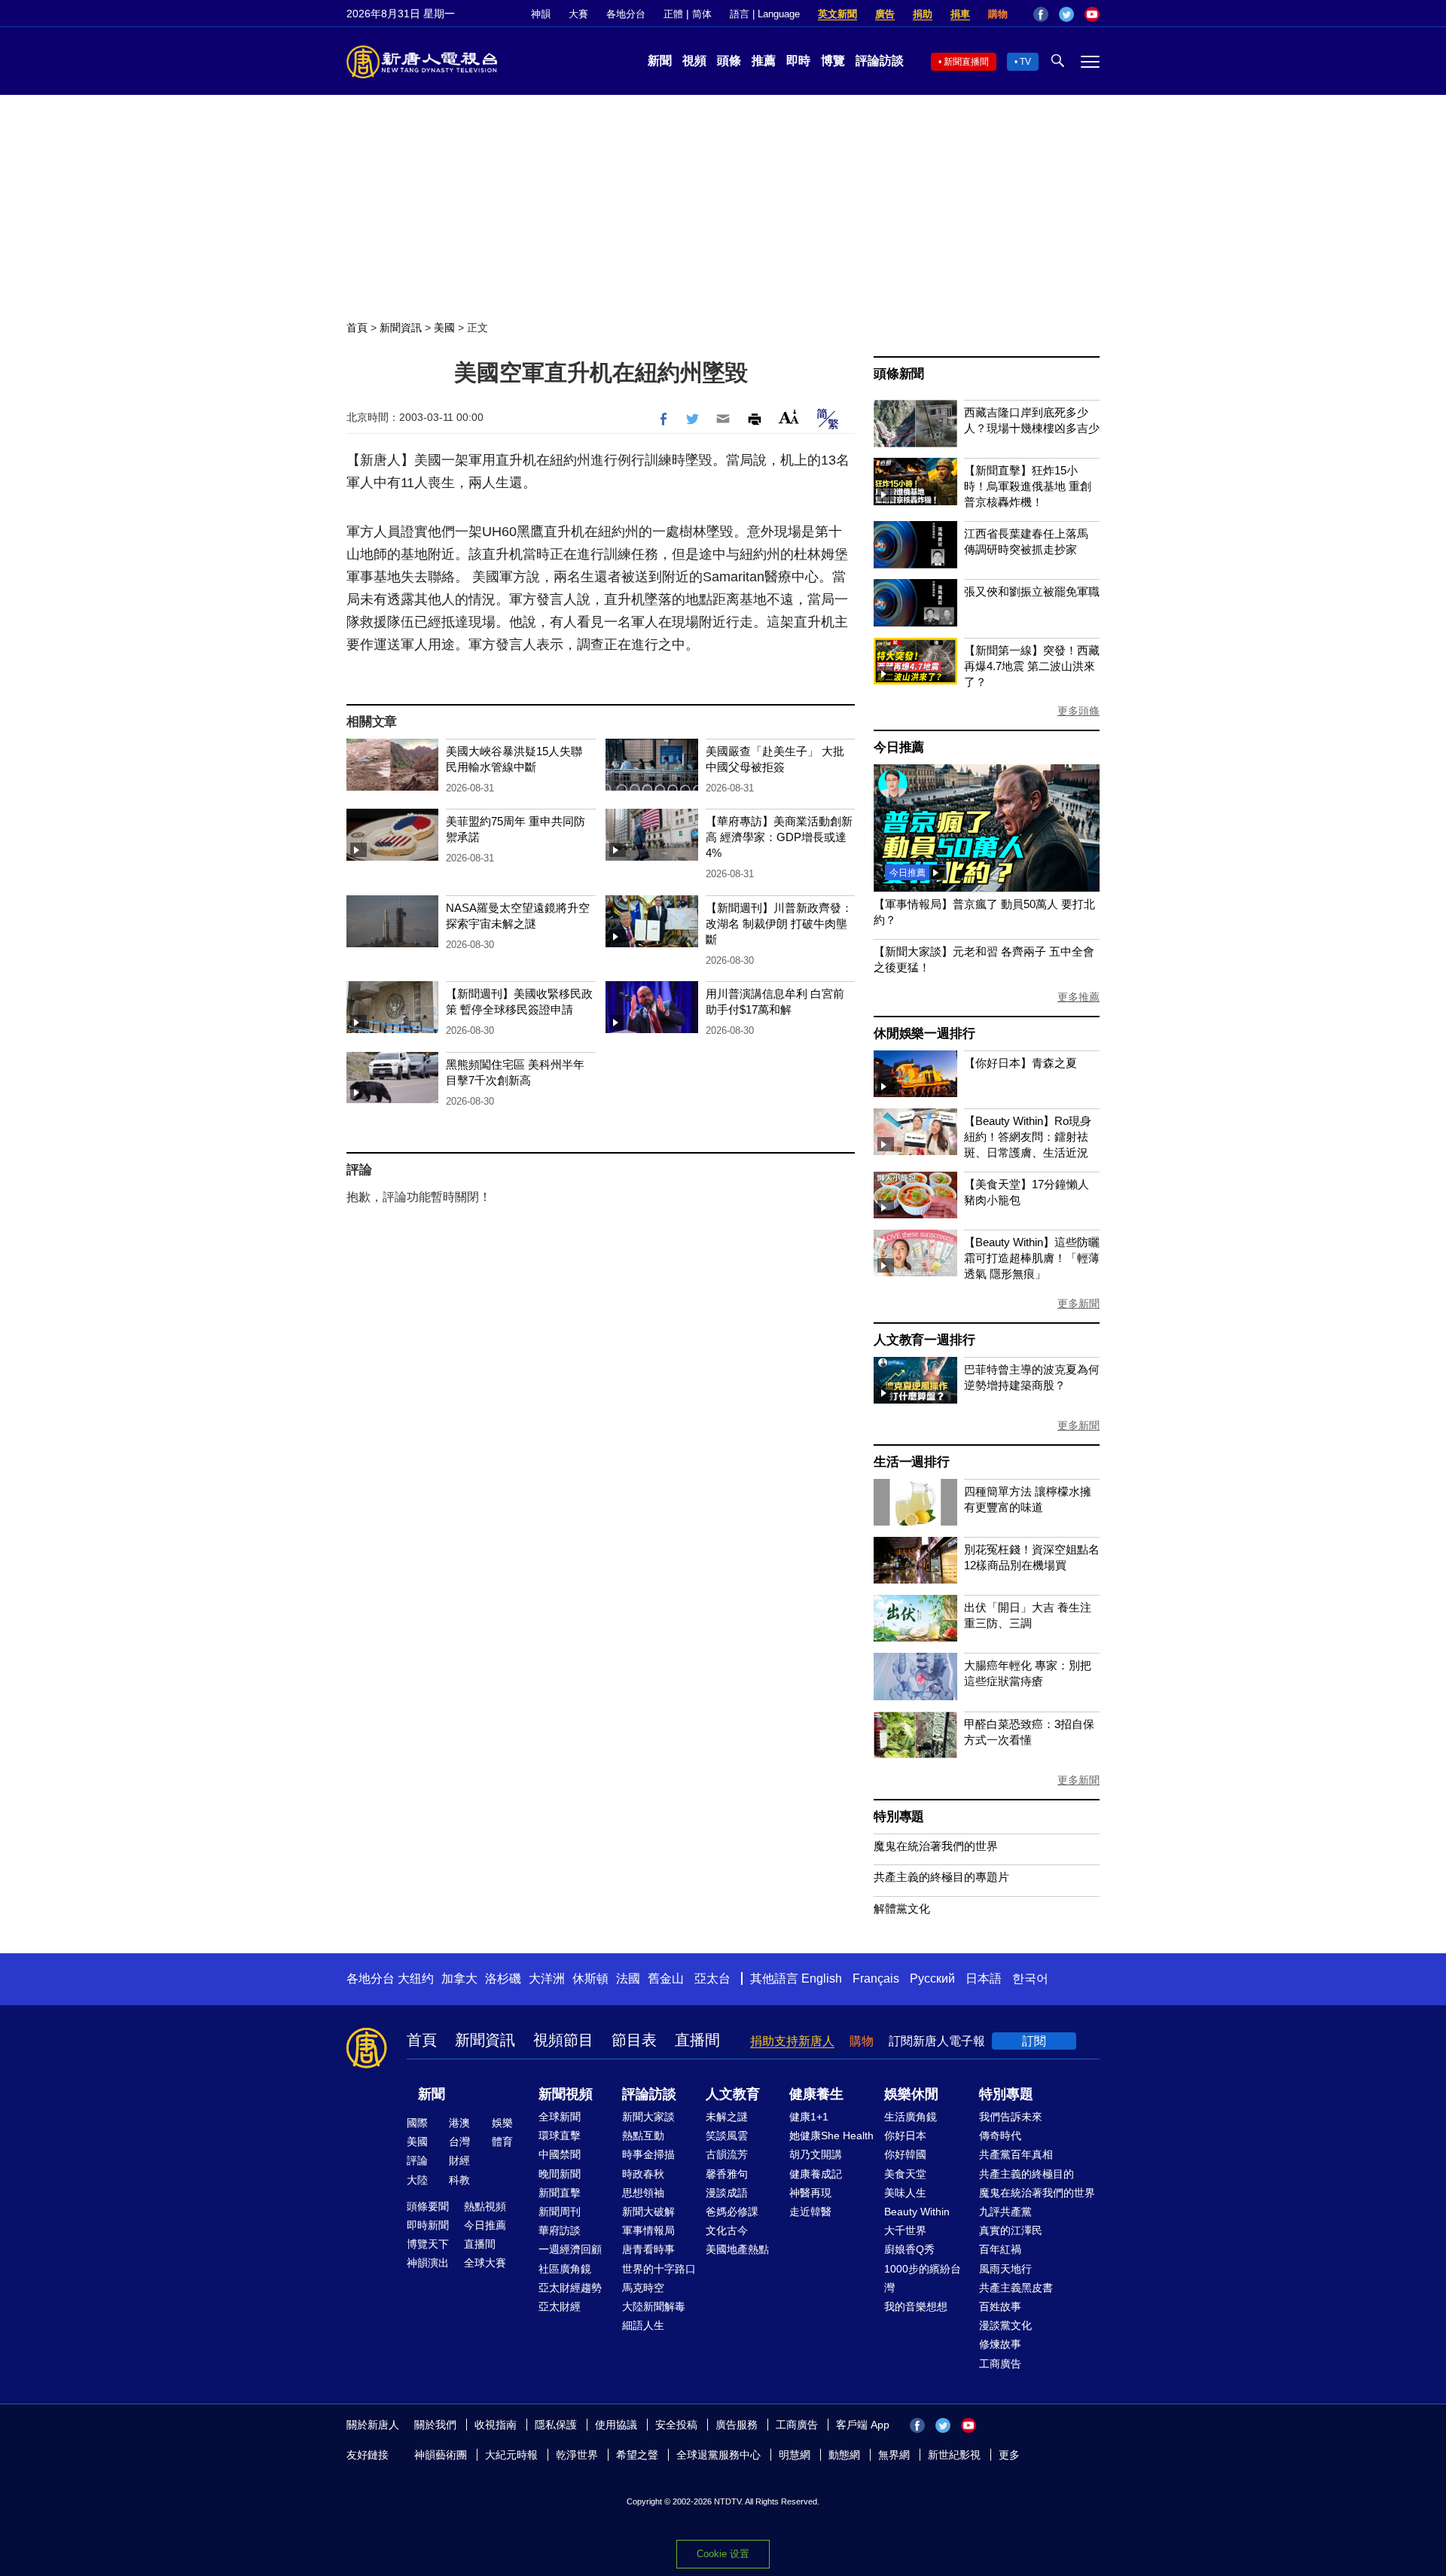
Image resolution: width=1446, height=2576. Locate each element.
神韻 (541, 14)
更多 (1009, 2455)
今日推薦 (899, 747)
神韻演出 (428, 2263)
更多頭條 (1078, 711)
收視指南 (496, 2425)
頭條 (729, 61)
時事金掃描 (648, 2154)
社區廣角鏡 (565, 2269)
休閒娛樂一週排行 (924, 1033)
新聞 (660, 61)
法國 (628, 1978)
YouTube (1092, 14)
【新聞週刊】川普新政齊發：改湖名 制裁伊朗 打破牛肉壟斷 (779, 924)
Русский (932, 1978)
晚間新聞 (560, 2174)
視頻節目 (563, 2040)
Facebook (1041, 14)
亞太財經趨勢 (570, 2288)
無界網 (894, 2455)
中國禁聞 (560, 2154)
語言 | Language (765, 14)
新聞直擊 (560, 2193)
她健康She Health (831, 2135)
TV (1025, 62)
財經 (459, 2160)
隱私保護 (556, 2425)
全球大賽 (485, 2263)
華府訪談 (560, 2230)
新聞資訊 (401, 328)
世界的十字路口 (659, 2269)
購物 (998, 14)
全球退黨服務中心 (718, 2455)
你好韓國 (905, 2154)
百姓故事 (1000, 2306)
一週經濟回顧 (570, 2249)
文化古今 (727, 2230)
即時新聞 (428, 2225)
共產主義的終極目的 (1027, 2174)
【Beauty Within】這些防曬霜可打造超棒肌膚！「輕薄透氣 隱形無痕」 (1032, 1258)
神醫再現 (810, 2193)
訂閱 (1034, 2041)
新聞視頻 (566, 2094)
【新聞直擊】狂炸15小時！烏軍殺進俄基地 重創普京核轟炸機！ (1028, 486)
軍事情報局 (648, 2230)
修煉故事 (1000, 2344)
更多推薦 (1078, 997)
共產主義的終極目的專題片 (941, 1877)
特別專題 (899, 1817)
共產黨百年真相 (1016, 2154)
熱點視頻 (485, 2206)
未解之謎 (727, 2117)
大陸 (417, 2180)
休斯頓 (590, 1978)
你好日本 (905, 2135)
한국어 (1030, 1978)
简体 (702, 14)
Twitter (1066, 14)
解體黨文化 (902, 1908)
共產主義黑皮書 (1016, 2288)
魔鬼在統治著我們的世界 (936, 1846)
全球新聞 (560, 2117)
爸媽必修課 (732, 2212)
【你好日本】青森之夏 (1020, 1063)
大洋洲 (547, 1978)
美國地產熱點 (737, 2249)
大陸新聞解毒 (654, 2306)
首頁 (357, 328)
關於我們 (435, 2425)
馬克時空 (643, 2288)
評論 (417, 2160)
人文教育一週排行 (924, 1340)
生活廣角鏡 (911, 2117)
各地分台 (626, 14)
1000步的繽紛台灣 (923, 2278)
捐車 (960, 14)
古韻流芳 (727, 2154)
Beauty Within (917, 2212)
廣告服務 (737, 2425)
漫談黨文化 (1005, 2325)
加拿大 (459, 1978)
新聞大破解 (648, 2212)
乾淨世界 (577, 2455)
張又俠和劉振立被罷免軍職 (1032, 591)
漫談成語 (727, 2193)
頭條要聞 (428, 2206)
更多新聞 (1078, 1303)
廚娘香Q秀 (909, 2249)
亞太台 (712, 1978)
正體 (673, 14)
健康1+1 (809, 2117)
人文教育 (733, 2094)
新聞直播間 (966, 62)
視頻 (694, 61)
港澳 (459, 2123)
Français (876, 1978)
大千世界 (905, 2230)
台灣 (459, 2142)
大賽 (578, 14)
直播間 (697, 2040)
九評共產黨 (1005, 2212)
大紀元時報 (511, 2455)
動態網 (844, 2455)
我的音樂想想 (916, 2306)
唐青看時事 (648, 2249)
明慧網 (795, 2455)
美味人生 (905, 2193)
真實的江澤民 (1011, 2230)
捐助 (923, 14)
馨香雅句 (727, 2174)
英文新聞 (837, 14)
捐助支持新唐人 (792, 2041)
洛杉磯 (503, 1978)
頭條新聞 (899, 374)
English (822, 1978)
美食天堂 (905, 2174)
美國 (444, 328)
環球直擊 (560, 2135)
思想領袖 (643, 2193)
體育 (502, 2142)
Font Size (789, 417)
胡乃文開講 (816, 2154)
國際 (417, 2123)
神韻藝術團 (441, 2455)
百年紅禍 (1000, 2249)
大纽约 (416, 1978)
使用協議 (616, 2425)
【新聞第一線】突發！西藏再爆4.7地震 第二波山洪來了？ (1032, 666)
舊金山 (666, 1978)
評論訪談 (880, 61)
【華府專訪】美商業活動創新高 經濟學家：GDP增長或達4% (779, 837)
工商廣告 (1000, 2364)
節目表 (634, 2040)
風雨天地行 (1005, 2269)
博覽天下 (428, 2244)
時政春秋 (643, 2174)
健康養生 (816, 2094)
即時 (798, 61)
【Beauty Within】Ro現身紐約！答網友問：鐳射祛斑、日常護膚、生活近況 (1028, 1137)
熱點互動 (643, 2135)
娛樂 (502, 2123)
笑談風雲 (727, 2135)
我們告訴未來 (1011, 2117)
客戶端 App (863, 2425)
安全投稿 (676, 2425)
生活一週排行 (912, 1462)
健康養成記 (816, 2174)
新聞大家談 (648, 2117)
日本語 (984, 1978)
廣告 (885, 14)
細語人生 (643, 2325)
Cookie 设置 (723, 2554)
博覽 (833, 61)
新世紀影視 (954, 2455)
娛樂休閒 (911, 2094)
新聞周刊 (560, 2212)
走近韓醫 (810, 2212)
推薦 (764, 61)
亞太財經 (560, 2306)
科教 (459, 2180)
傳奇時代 (1000, 2135)
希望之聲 (637, 2455)
